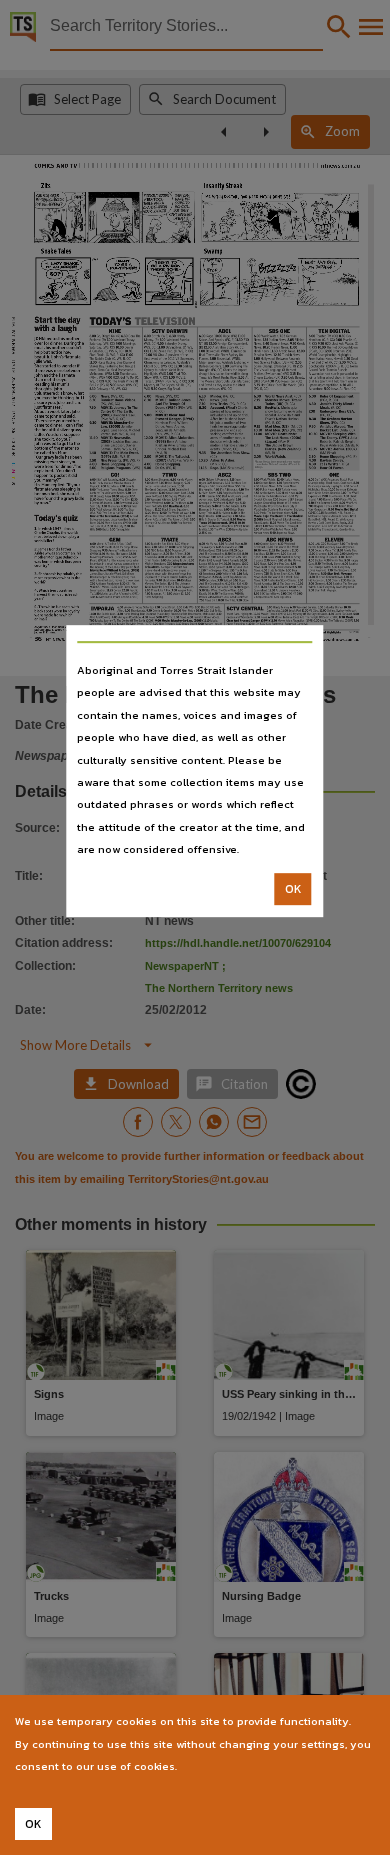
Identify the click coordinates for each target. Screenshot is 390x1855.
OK (293, 889)
